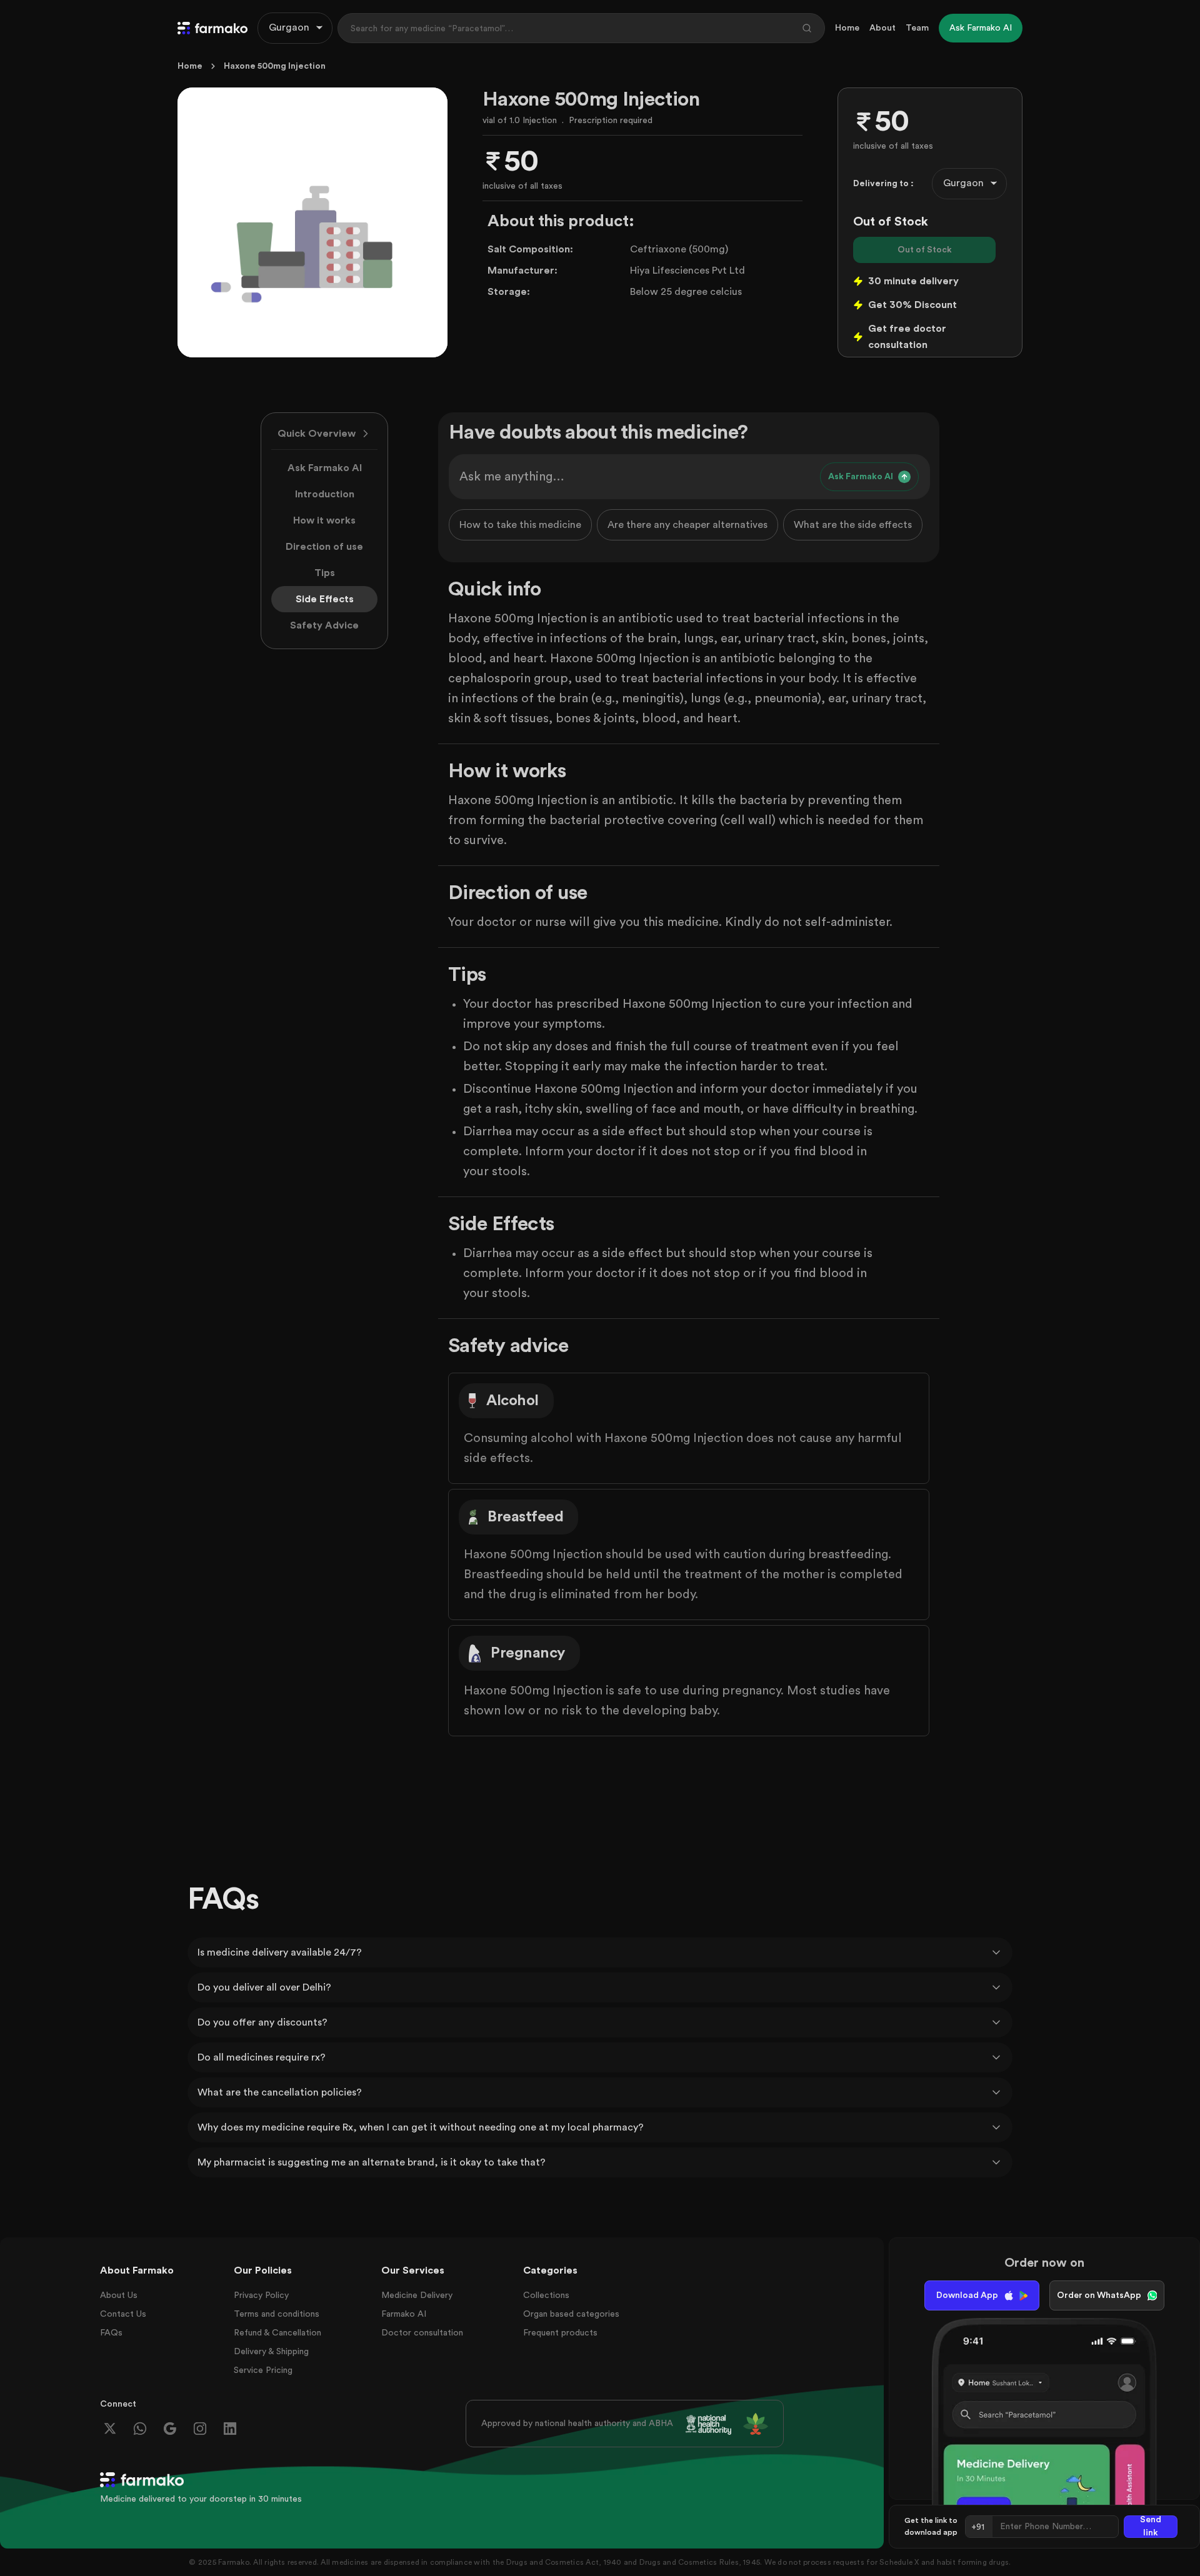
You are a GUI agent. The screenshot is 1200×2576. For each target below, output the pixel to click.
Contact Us (123, 2314)
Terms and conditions (277, 2314)
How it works (324, 520)
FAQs (111, 2333)
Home (847, 28)
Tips (325, 573)
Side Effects (325, 599)
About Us (119, 2295)
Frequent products (560, 2333)
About (882, 28)
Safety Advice (324, 625)
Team (917, 28)
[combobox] (295, 28)
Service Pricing (263, 2370)
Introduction (325, 494)
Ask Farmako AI (325, 468)
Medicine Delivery (417, 2295)
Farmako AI (404, 2314)
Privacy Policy (261, 2295)
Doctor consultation (422, 2333)
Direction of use (324, 547)
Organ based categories (571, 2314)
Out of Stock (925, 250)
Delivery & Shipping (271, 2352)
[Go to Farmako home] (212, 28)
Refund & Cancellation (277, 2333)
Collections (546, 2295)
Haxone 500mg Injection (275, 66)
